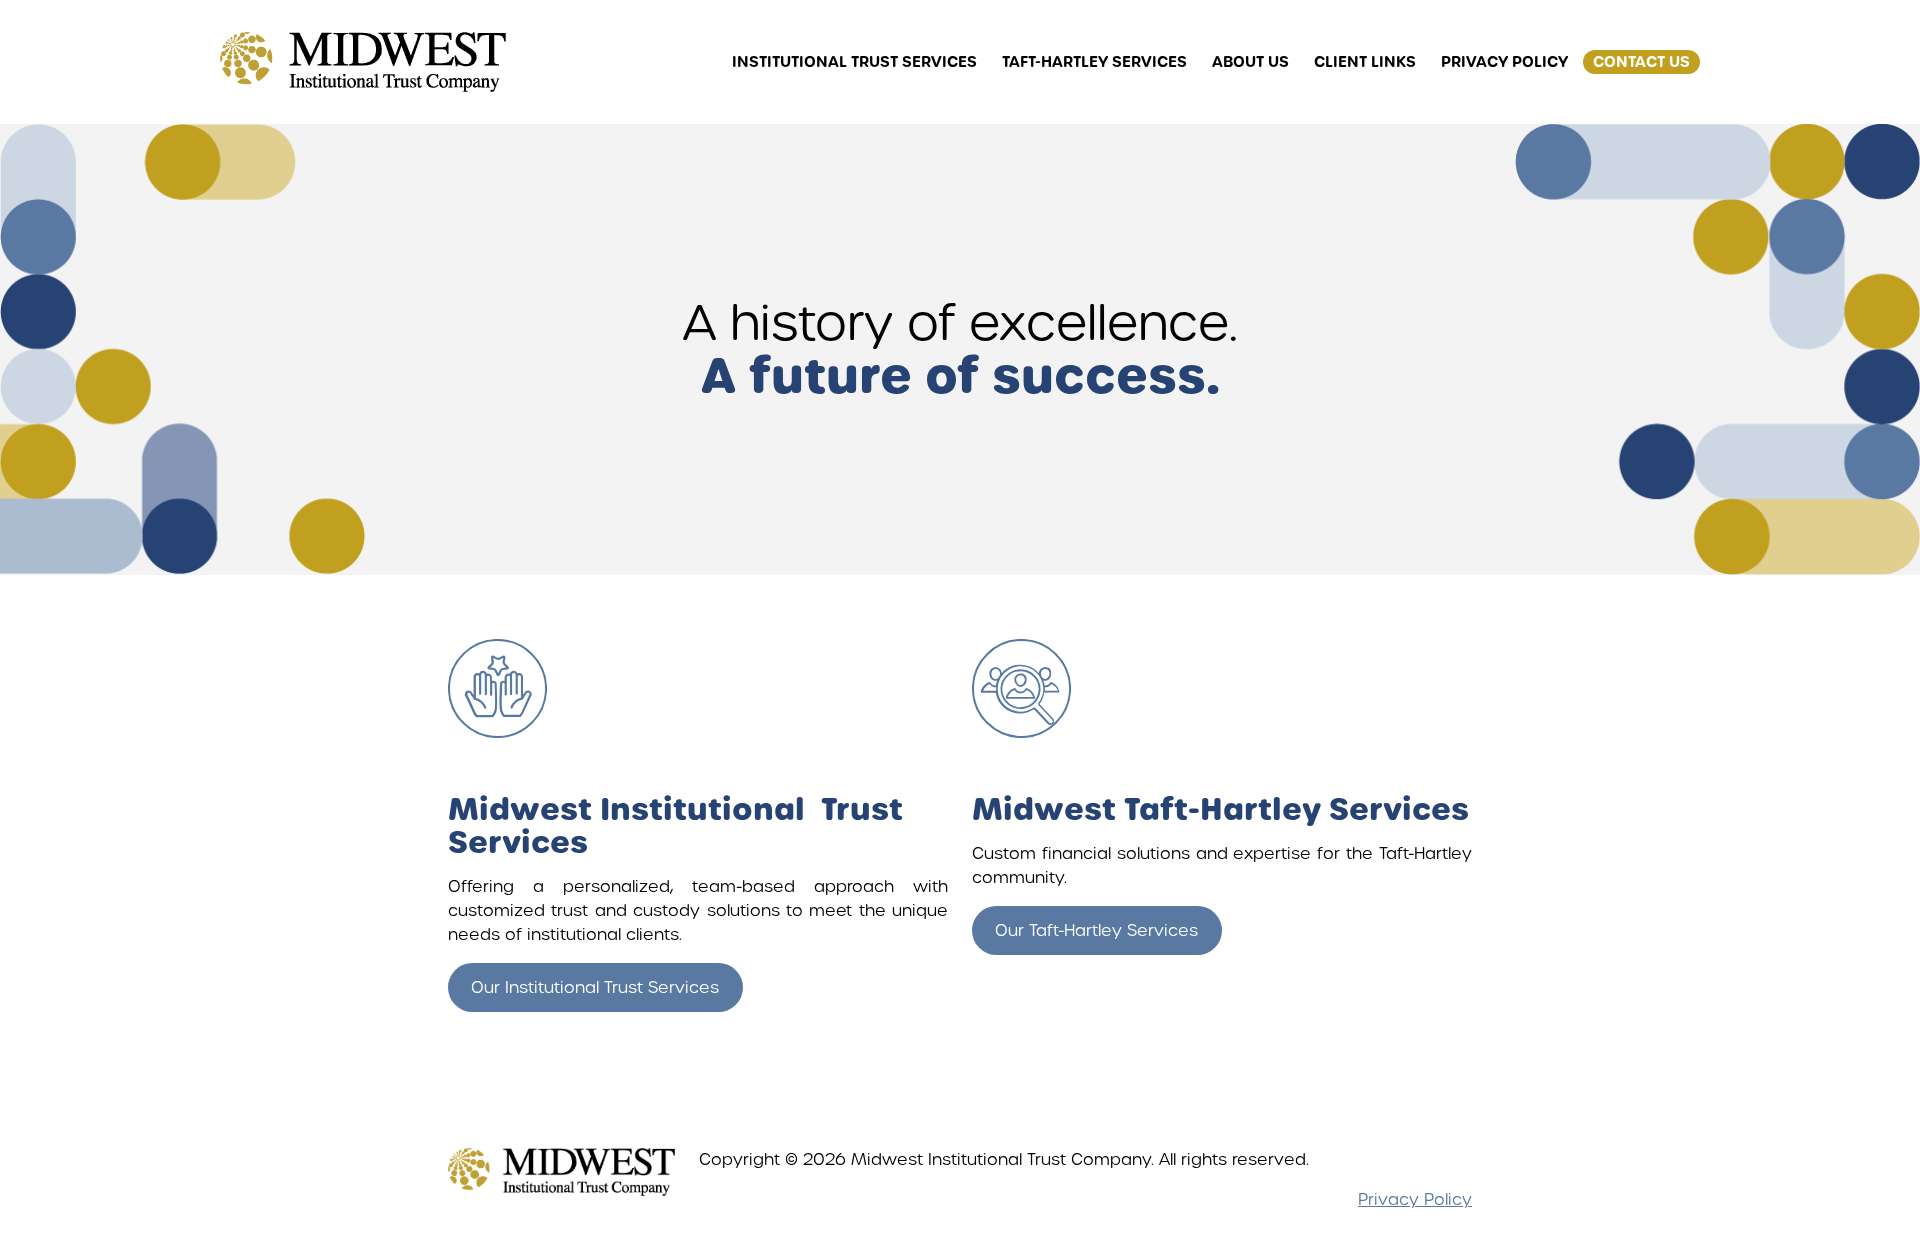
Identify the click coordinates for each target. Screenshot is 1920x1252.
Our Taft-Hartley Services (1096, 930)
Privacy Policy (1415, 1199)
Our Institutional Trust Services (595, 987)
